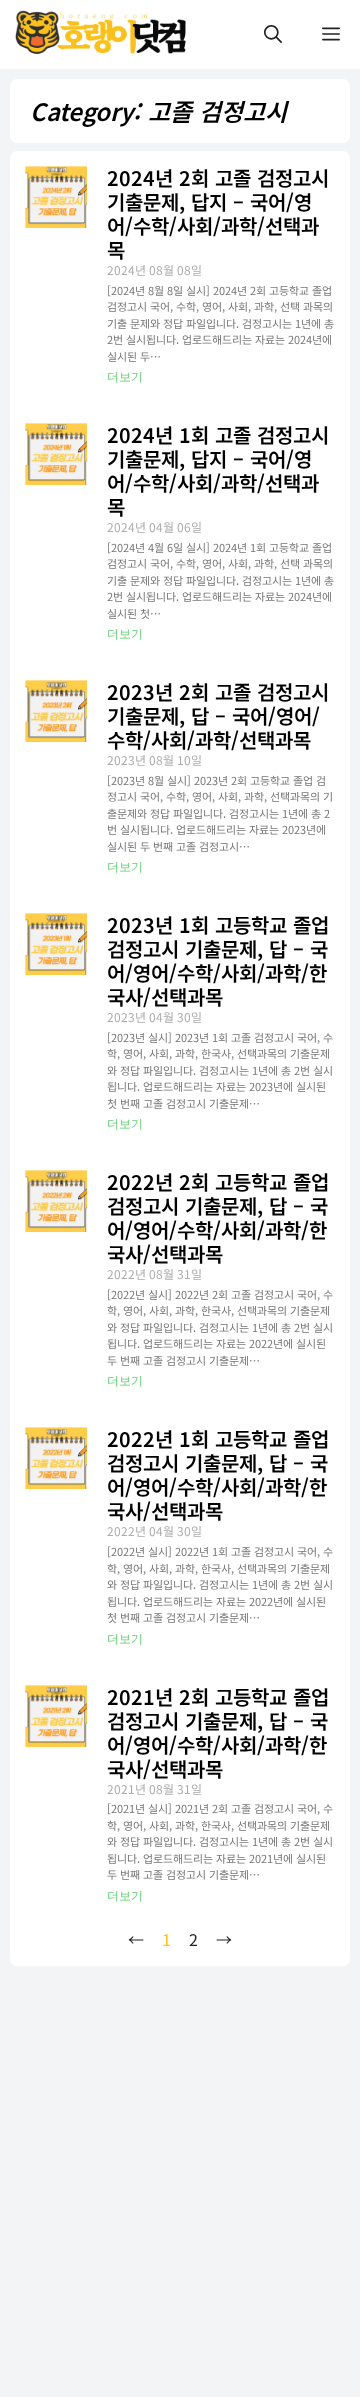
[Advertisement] (180, 2154)
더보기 (125, 377)
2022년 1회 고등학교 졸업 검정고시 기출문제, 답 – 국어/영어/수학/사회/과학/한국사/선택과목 (218, 1474)
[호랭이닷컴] (103, 34)
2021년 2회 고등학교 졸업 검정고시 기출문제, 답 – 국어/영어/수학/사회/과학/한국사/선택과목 (218, 1732)
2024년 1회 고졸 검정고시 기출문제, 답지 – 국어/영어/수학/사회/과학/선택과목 (218, 470)
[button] (273, 34)
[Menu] (331, 34)
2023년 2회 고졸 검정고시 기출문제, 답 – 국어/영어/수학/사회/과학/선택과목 (218, 715)
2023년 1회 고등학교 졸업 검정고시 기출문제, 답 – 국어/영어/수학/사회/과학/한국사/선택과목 (218, 960)
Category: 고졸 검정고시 (158, 110)
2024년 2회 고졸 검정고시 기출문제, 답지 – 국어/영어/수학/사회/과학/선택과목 (218, 213)
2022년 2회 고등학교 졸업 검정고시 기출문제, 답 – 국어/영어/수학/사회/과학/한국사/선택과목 (218, 1217)
